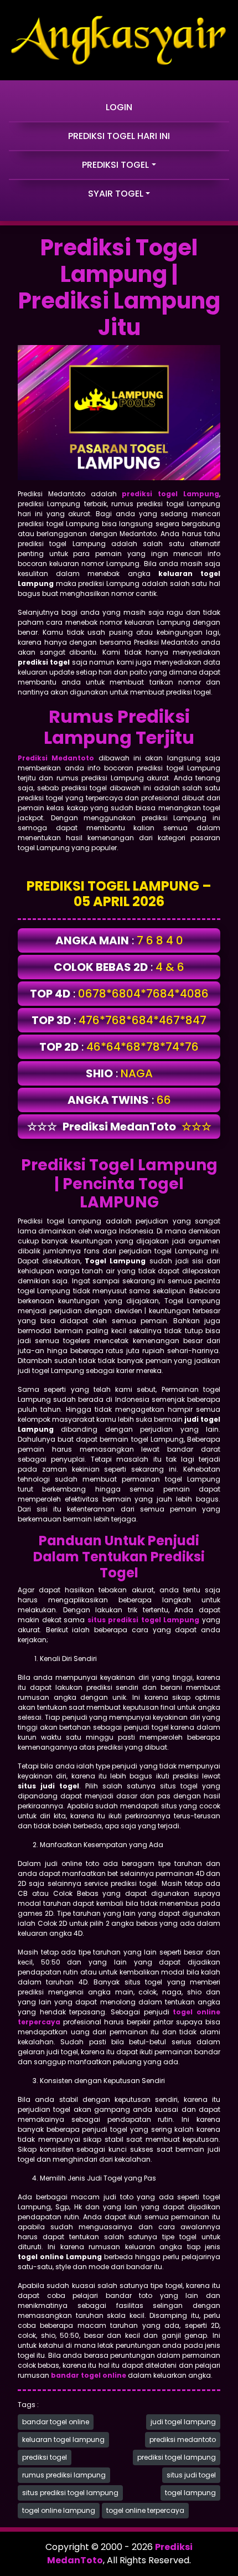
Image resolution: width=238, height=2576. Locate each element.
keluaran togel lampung (63, 2439)
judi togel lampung (183, 2422)
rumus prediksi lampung (64, 2475)
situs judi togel (191, 2475)
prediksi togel (45, 2457)
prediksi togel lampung (177, 2457)
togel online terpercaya (145, 2510)
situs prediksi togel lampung (70, 2493)
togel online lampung (59, 2510)
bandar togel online (56, 2422)
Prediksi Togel (115, 165)
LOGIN (119, 107)
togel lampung (190, 2493)
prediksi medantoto (183, 2439)
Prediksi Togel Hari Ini (119, 136)
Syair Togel (116, 194)
